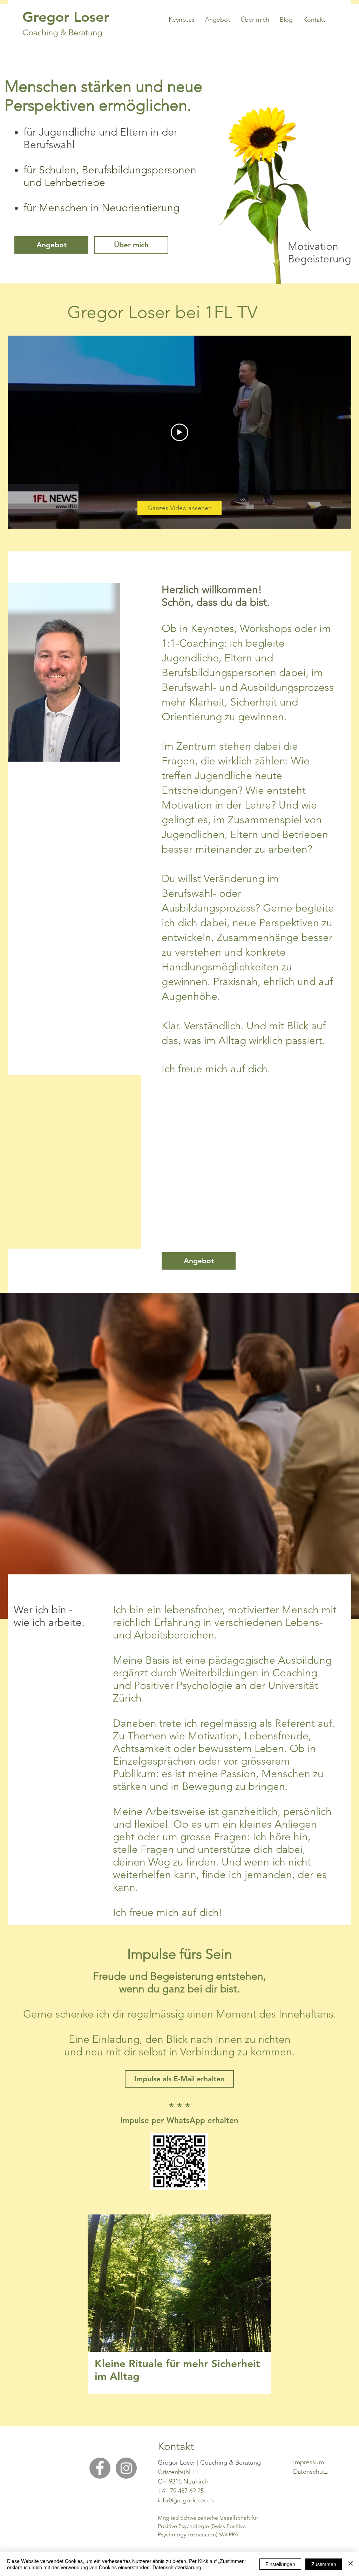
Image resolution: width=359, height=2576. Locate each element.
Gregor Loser (66, 17)
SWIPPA (229, 2534)
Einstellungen (280, 2564)
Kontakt (176, 2446)
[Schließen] (351, 2564)
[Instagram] (126, 2468)
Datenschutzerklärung (177, 2567)
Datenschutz (310, 2472)
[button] (179, 2079)
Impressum (309, 2462)
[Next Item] (260, 2283)
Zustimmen (324, 2564)
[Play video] (179, 432)
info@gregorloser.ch (186, 2500)
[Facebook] (100, 2468)
